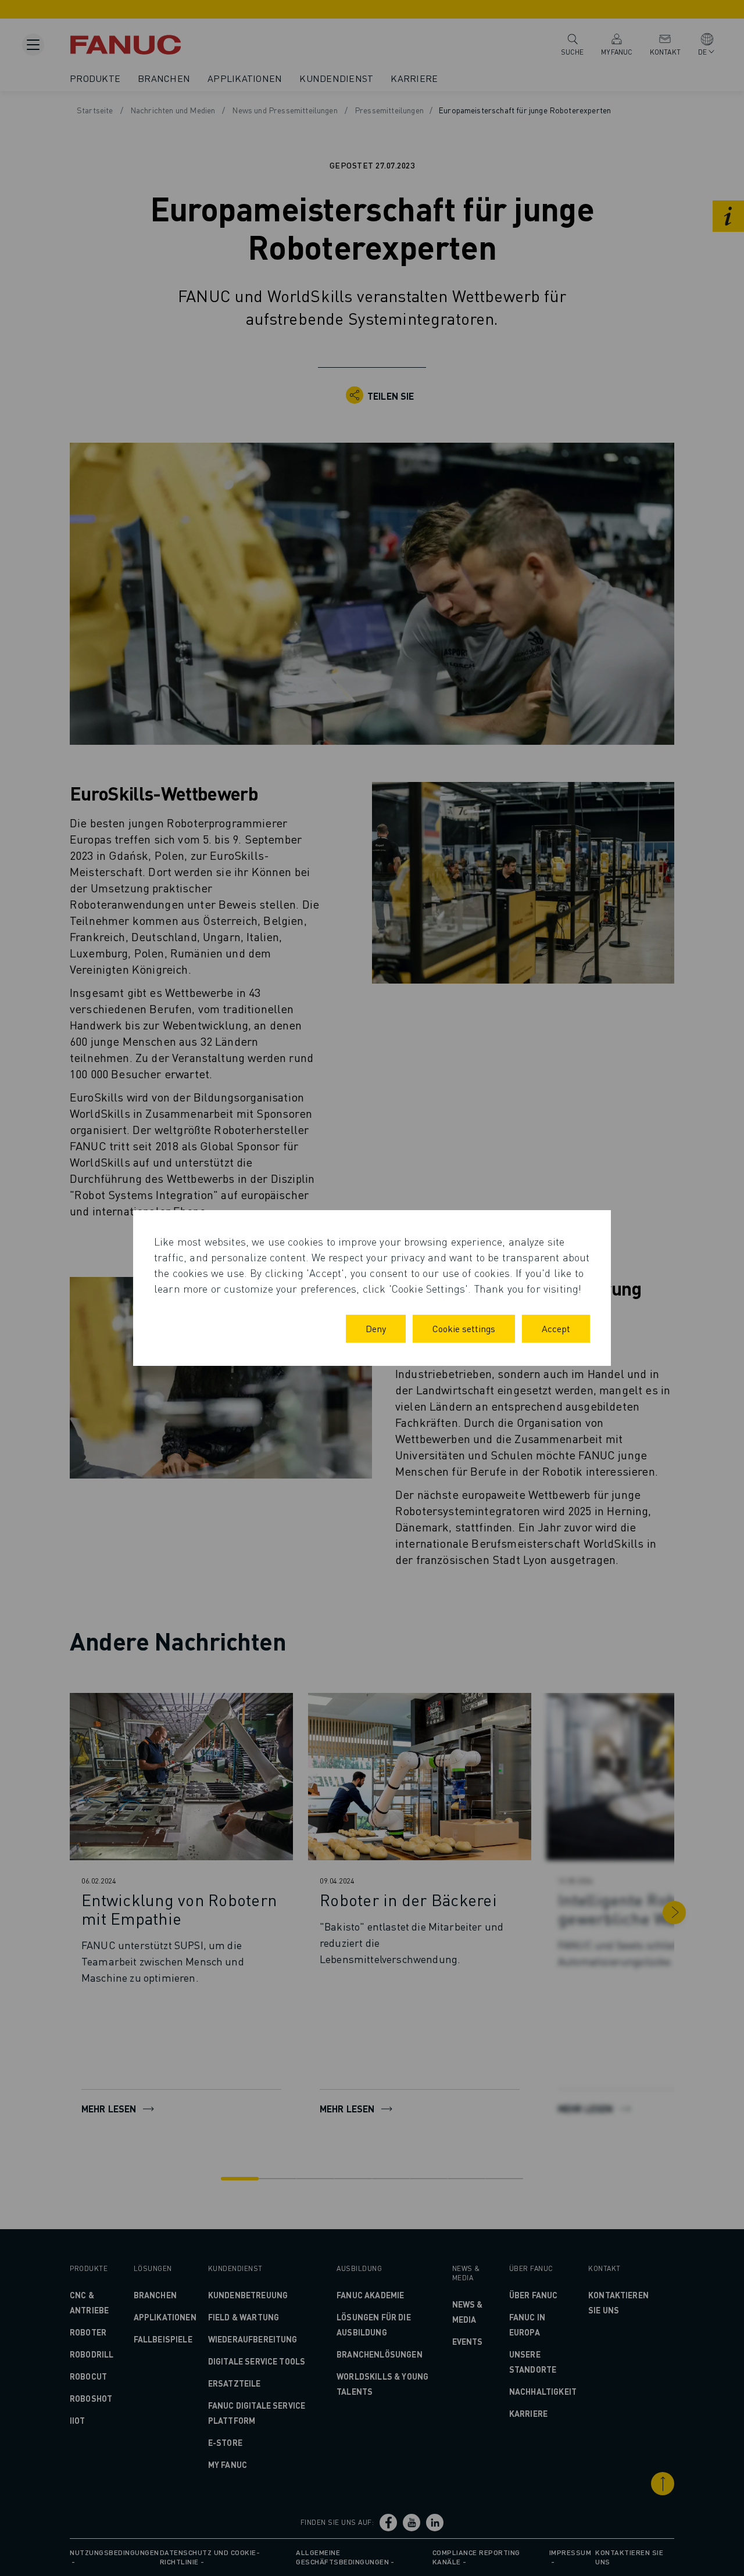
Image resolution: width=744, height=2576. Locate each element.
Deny (376, 1328)
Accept (556, 1328)
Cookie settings (464, 1328)
